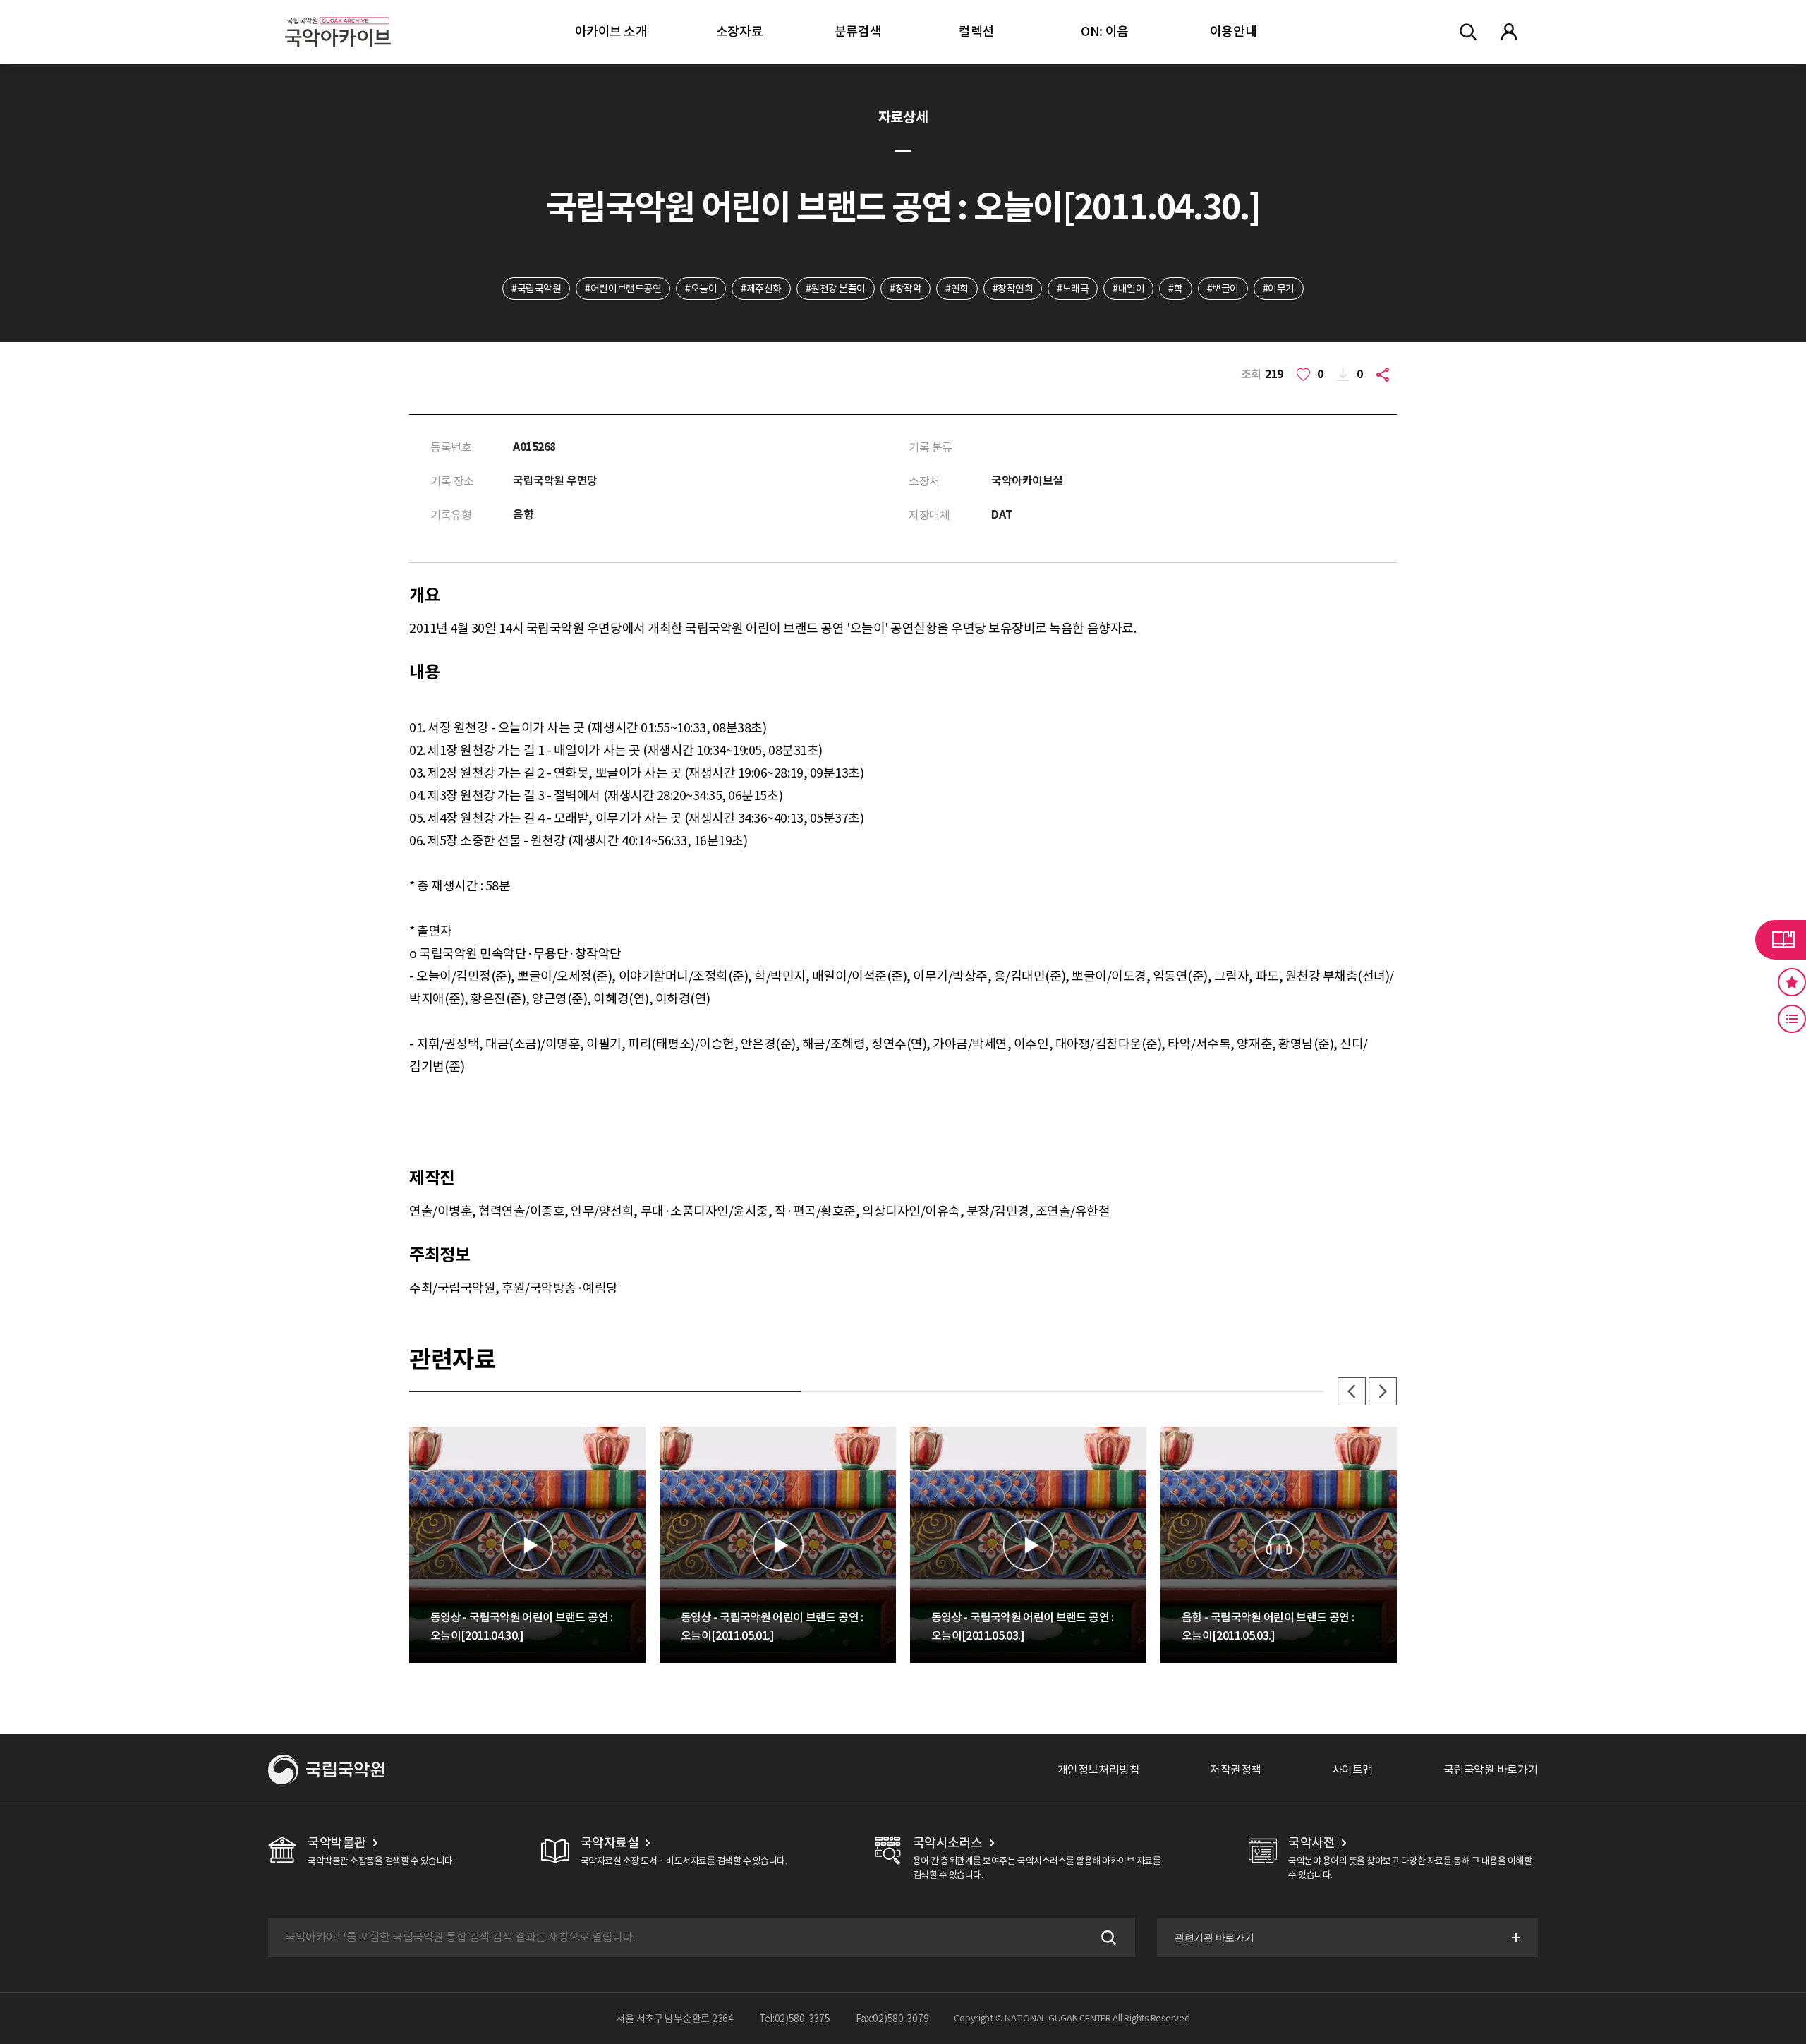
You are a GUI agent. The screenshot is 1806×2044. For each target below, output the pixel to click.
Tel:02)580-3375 (795, 2019)
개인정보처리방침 (1098, 1770)
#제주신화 (761, 289)
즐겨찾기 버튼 (1792, 982)
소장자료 (739, 31)
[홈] (338, 14)
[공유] (1386, 375)
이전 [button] (1352, 1391)
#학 (1175, 289)
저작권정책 (1236, 1770)
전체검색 (1468, 32)
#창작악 (905, 289)
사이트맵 (1352, 1770)
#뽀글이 (1223, 289)
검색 (1107, 1937)
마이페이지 (1509, 32)
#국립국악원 (536, 289)
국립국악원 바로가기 (1491, 1770)
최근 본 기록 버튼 (1792, 1019)
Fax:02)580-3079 (892, 2019)
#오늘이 (701, 289)
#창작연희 (1013, 289)
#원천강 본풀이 (836, 289)
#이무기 (1279, 289)
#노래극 (1073, 289)
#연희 (957, 289)
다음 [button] (1383, 1391)
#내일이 (1128, 289)
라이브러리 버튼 (1781, 940)
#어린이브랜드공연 (623, 289)
